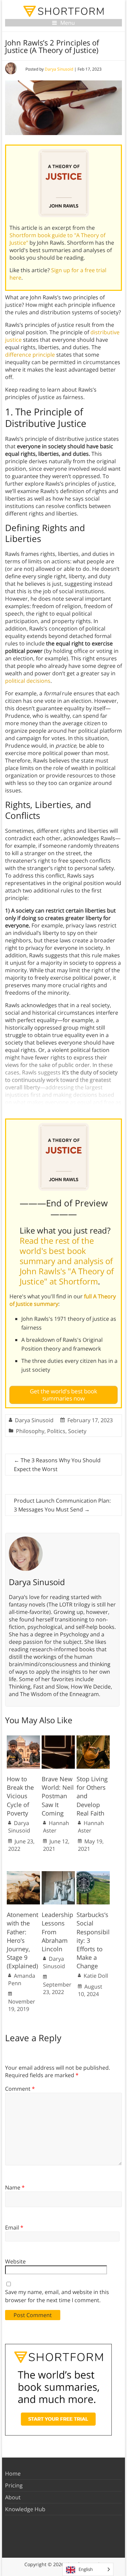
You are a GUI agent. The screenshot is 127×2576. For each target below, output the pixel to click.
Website (15, 2261)
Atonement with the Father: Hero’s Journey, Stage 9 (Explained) (23, 1940)
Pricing (14, 2485)
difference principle (30, 355)
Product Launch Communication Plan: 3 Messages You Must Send (62, 1505)
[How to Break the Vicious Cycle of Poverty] (23, 1739)
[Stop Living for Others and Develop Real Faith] (93, 1739)
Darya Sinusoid (59, 69)
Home (13, 2474)
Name (15, 2187)
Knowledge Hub (25, 2509)
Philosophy (30, 1431)
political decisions (28, 681)
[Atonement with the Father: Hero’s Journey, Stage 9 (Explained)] (23, 1875)
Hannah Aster (56, 1827)
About (13, 2497)
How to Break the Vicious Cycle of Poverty (20, 1796)
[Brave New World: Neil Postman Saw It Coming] (58, 1739)
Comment (20, 2089)
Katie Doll (96, 1976)
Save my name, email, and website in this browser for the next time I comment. (57, 2296)
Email (14, 2227)
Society (77, 1431)
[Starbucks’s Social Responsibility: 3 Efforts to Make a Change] (93, 1875)
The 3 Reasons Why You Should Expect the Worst (57, 1465)
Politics (56, 1431)
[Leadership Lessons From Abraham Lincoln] (58, 1875)
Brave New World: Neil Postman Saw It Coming (58, 1796)
